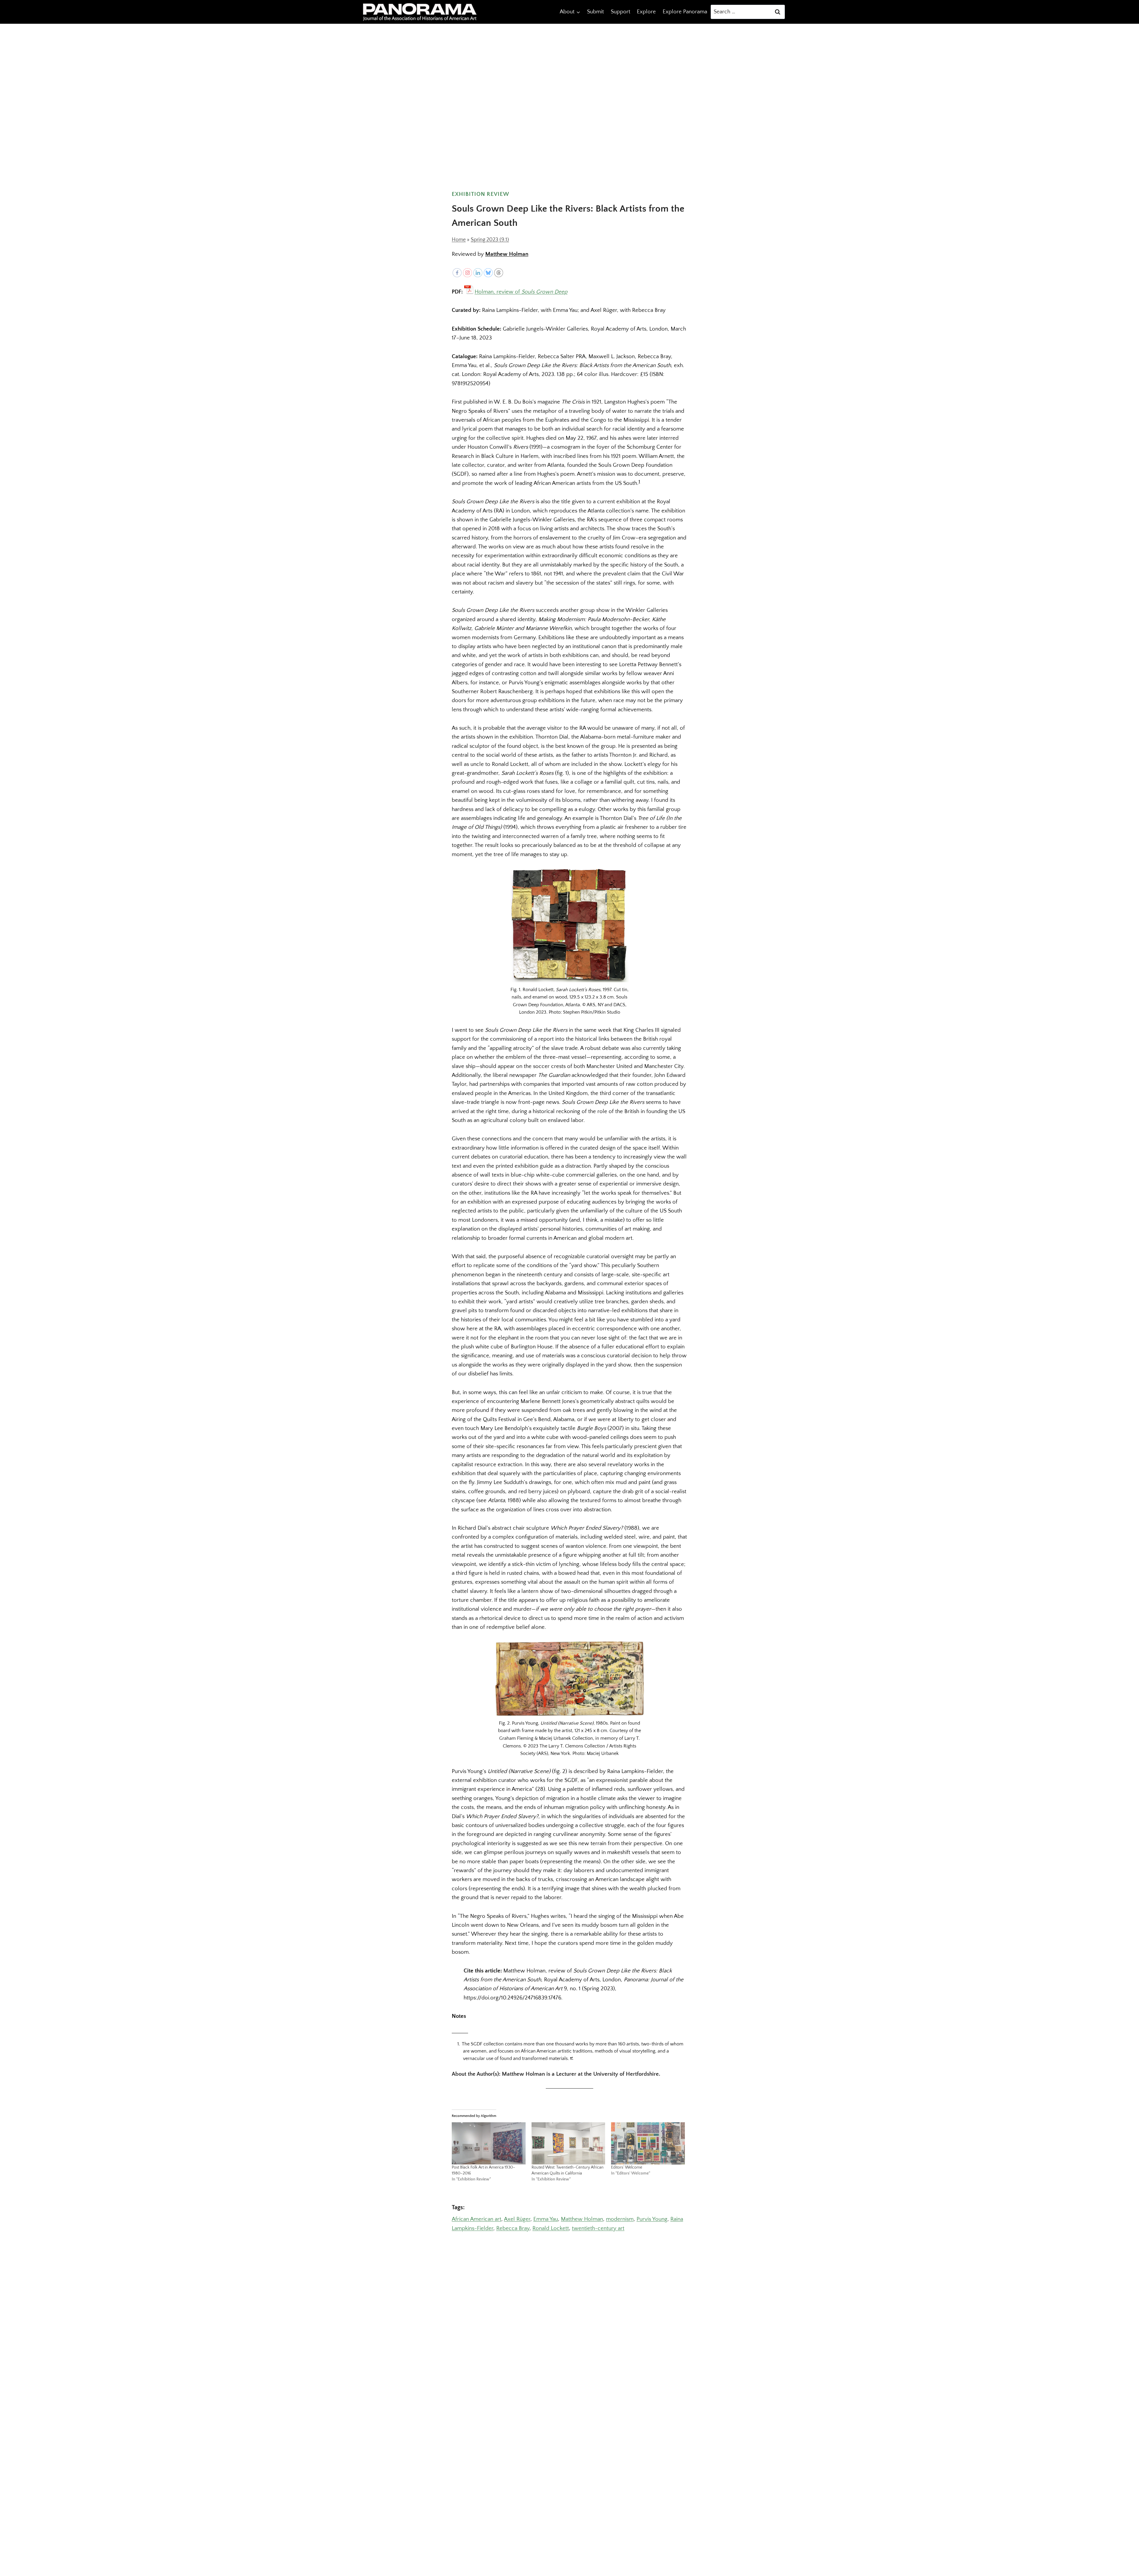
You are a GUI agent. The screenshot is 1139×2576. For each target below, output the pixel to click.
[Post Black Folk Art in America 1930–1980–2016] (489, 2143)
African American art (477, 2219)
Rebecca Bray (513, 2228)
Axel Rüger (517, 2219)
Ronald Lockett (551, 2228)
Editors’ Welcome (627, 2167)
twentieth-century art (598, 2228)
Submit (595, 12)
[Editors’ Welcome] (648, 2143)
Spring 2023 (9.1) (490, 240)
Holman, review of (521, 291)
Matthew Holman (507, 254)
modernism (620, 2219)
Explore (646, 12)
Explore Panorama (685, 12)
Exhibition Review (481, 194)
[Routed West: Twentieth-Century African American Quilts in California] (568, 2143)
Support (621, 12)
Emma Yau (546, 2219)
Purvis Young (652, 2219)
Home (459, 240)
